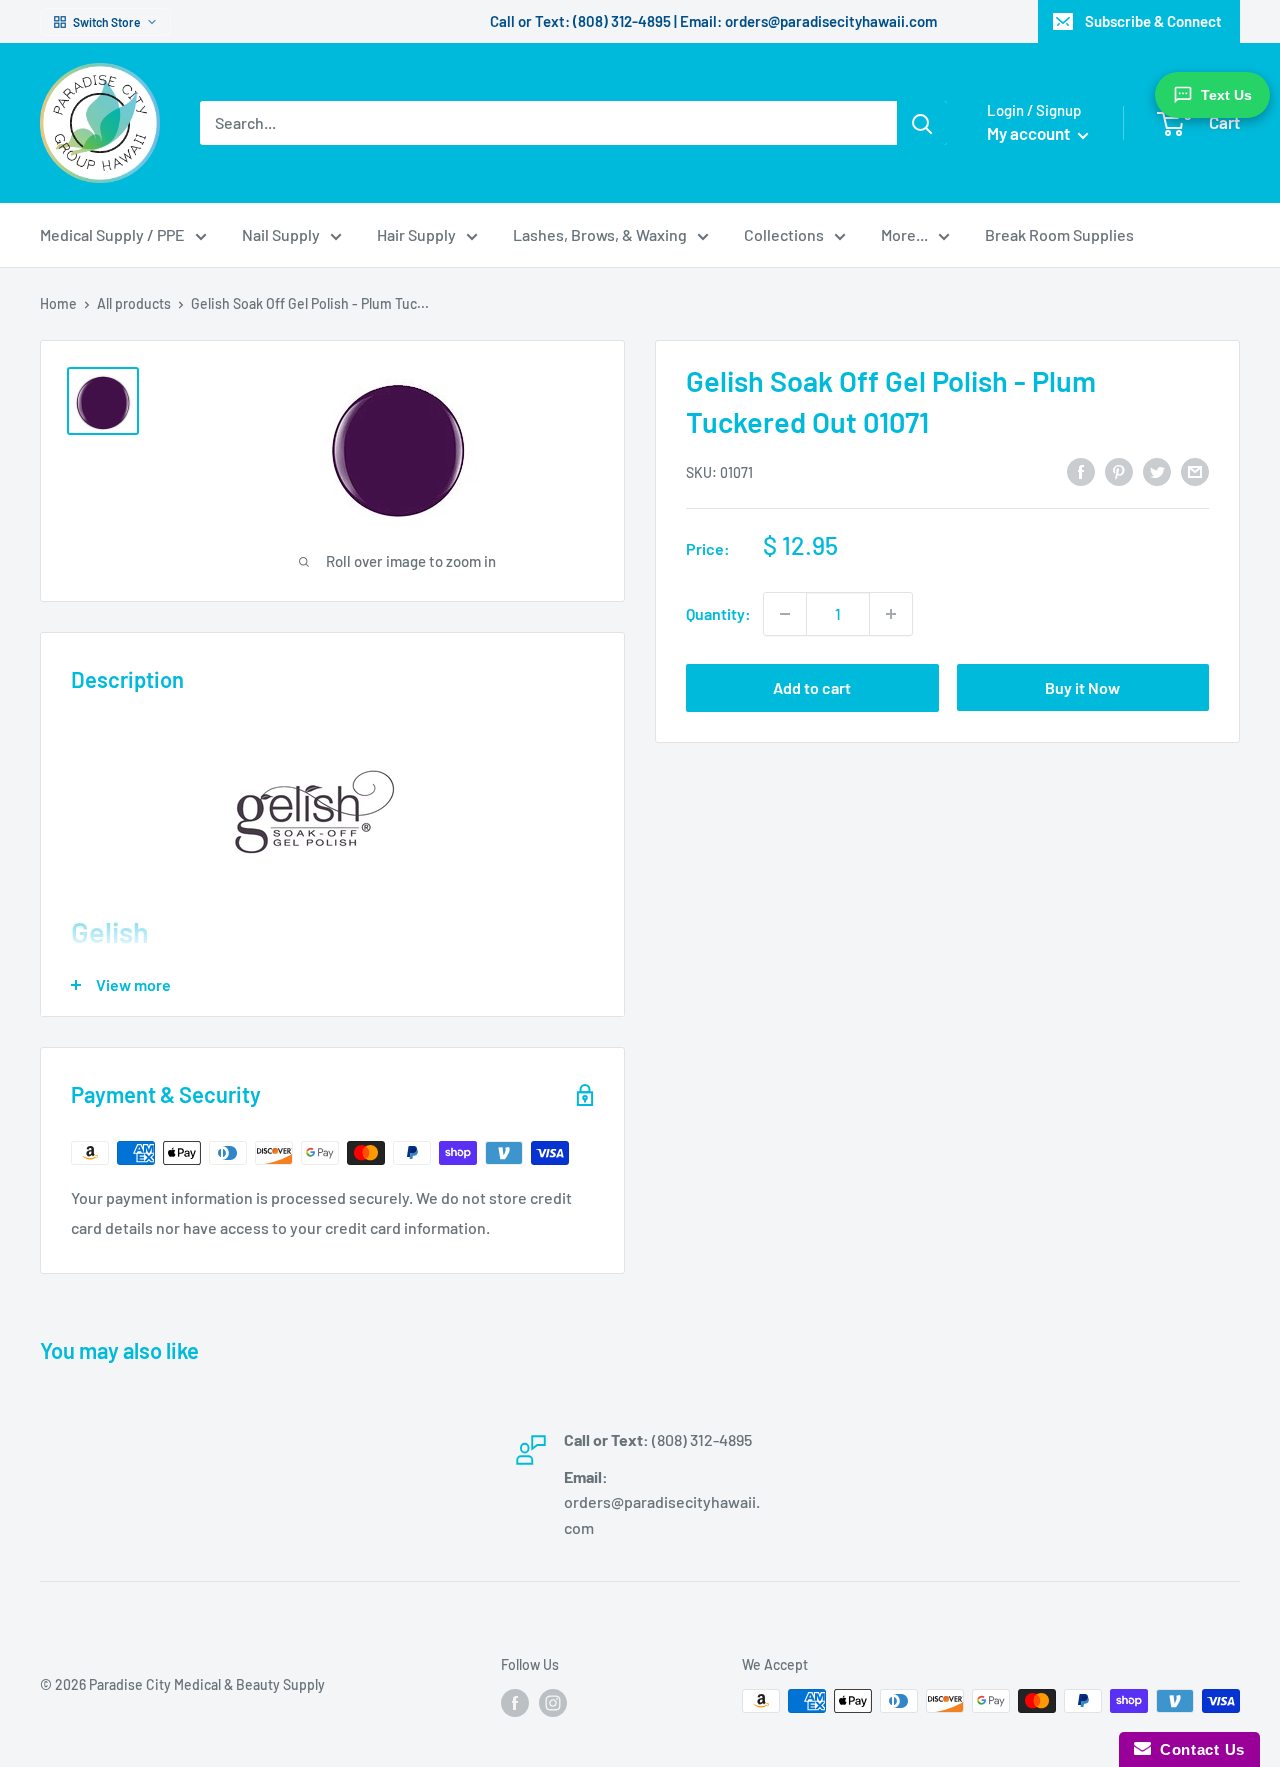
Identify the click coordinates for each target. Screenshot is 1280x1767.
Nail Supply (281, 234)
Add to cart (812, 687)
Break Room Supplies (1059, 234)
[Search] (922, 123)
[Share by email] (1195, 470)
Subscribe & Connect (1153, 21)
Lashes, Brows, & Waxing (600, 234)
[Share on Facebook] (1081, 470)
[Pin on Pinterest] (1119, 470)
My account (1030, 133)
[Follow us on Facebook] (515, 1703)
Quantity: (718, 613)
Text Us (1226, 95)
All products (134, 303)
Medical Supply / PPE (112, 234)
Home (58, 303)
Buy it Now (1082, 687)
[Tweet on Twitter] (1157, 470)
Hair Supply (416, 234)
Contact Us (1198, 1749)
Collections (784, 234)
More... (904, 234)
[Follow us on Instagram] (553, 1703)
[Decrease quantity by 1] (785, 614)
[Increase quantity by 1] (891, 614)
